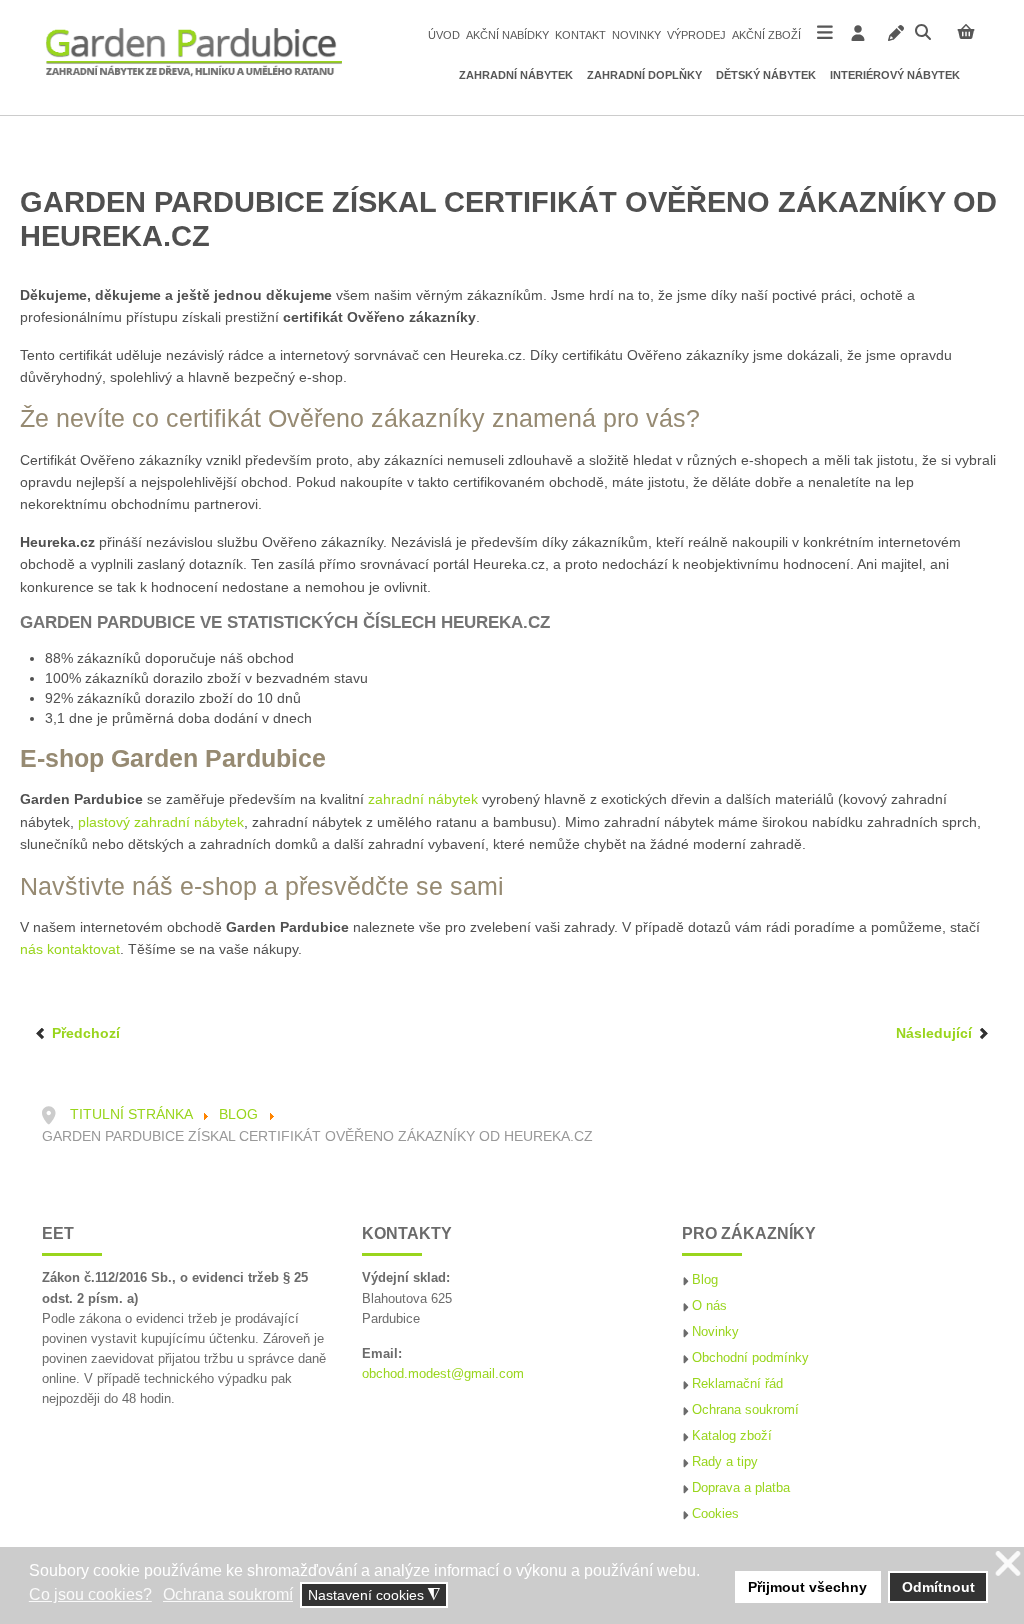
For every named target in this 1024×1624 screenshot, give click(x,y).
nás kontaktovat (70, 949)
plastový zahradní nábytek (161, 822)
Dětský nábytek (766, 75)
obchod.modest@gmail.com (443, 1374)
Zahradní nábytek (516, 75)
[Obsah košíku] (966, 32)
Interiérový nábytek (895, 75)
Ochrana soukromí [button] (228, 1594)
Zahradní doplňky (644, 75)
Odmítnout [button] (938, 1587)
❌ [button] (1008, 1564)
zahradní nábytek (423, 799)
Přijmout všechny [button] (807, 1587)
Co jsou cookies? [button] (90, 1594)
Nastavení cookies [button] (374, 1595)
